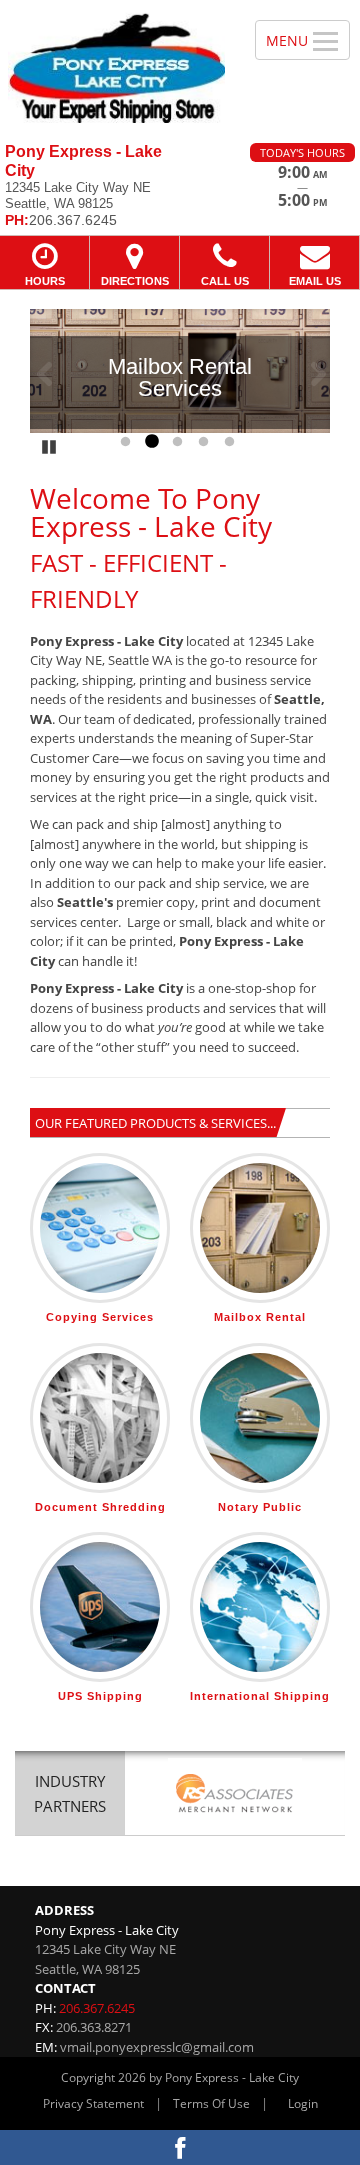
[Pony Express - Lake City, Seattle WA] (116, 64)
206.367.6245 (97, 2008)
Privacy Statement (93, 2103)
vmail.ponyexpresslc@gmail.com (157, 2047)
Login (303, 2103)
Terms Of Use (211, 2103)
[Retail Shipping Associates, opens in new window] (235, 1795)
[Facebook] (180, 2147)
